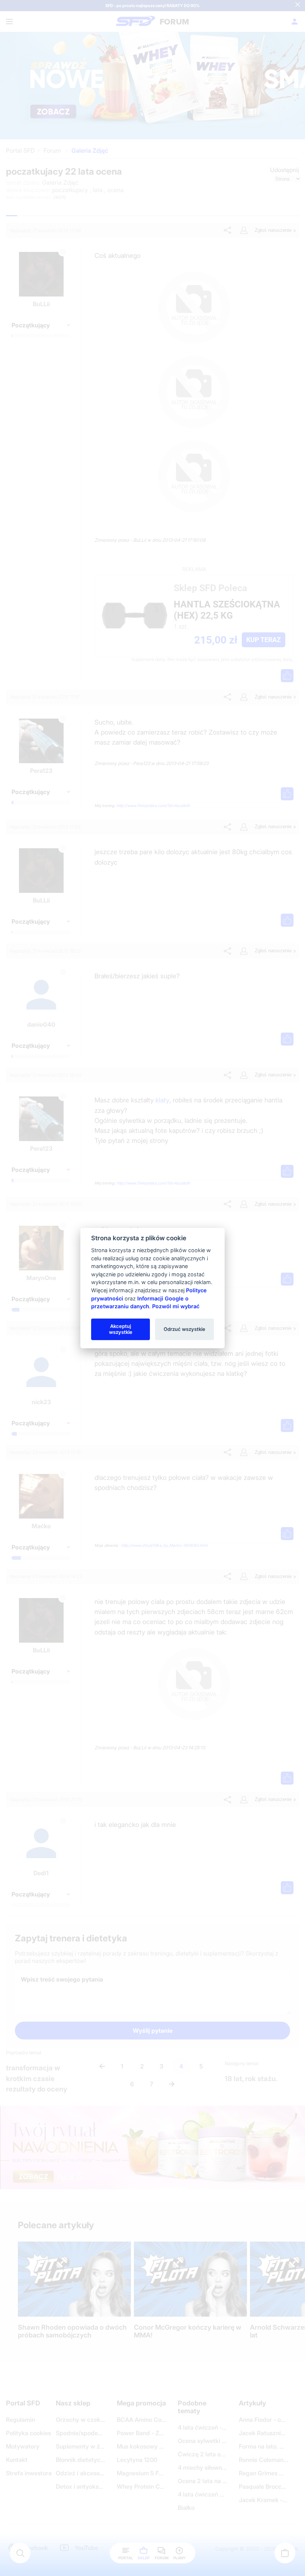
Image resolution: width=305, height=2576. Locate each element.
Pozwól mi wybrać (176, 1306)
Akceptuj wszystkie (121, 1329)
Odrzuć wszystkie (184, 1329)
